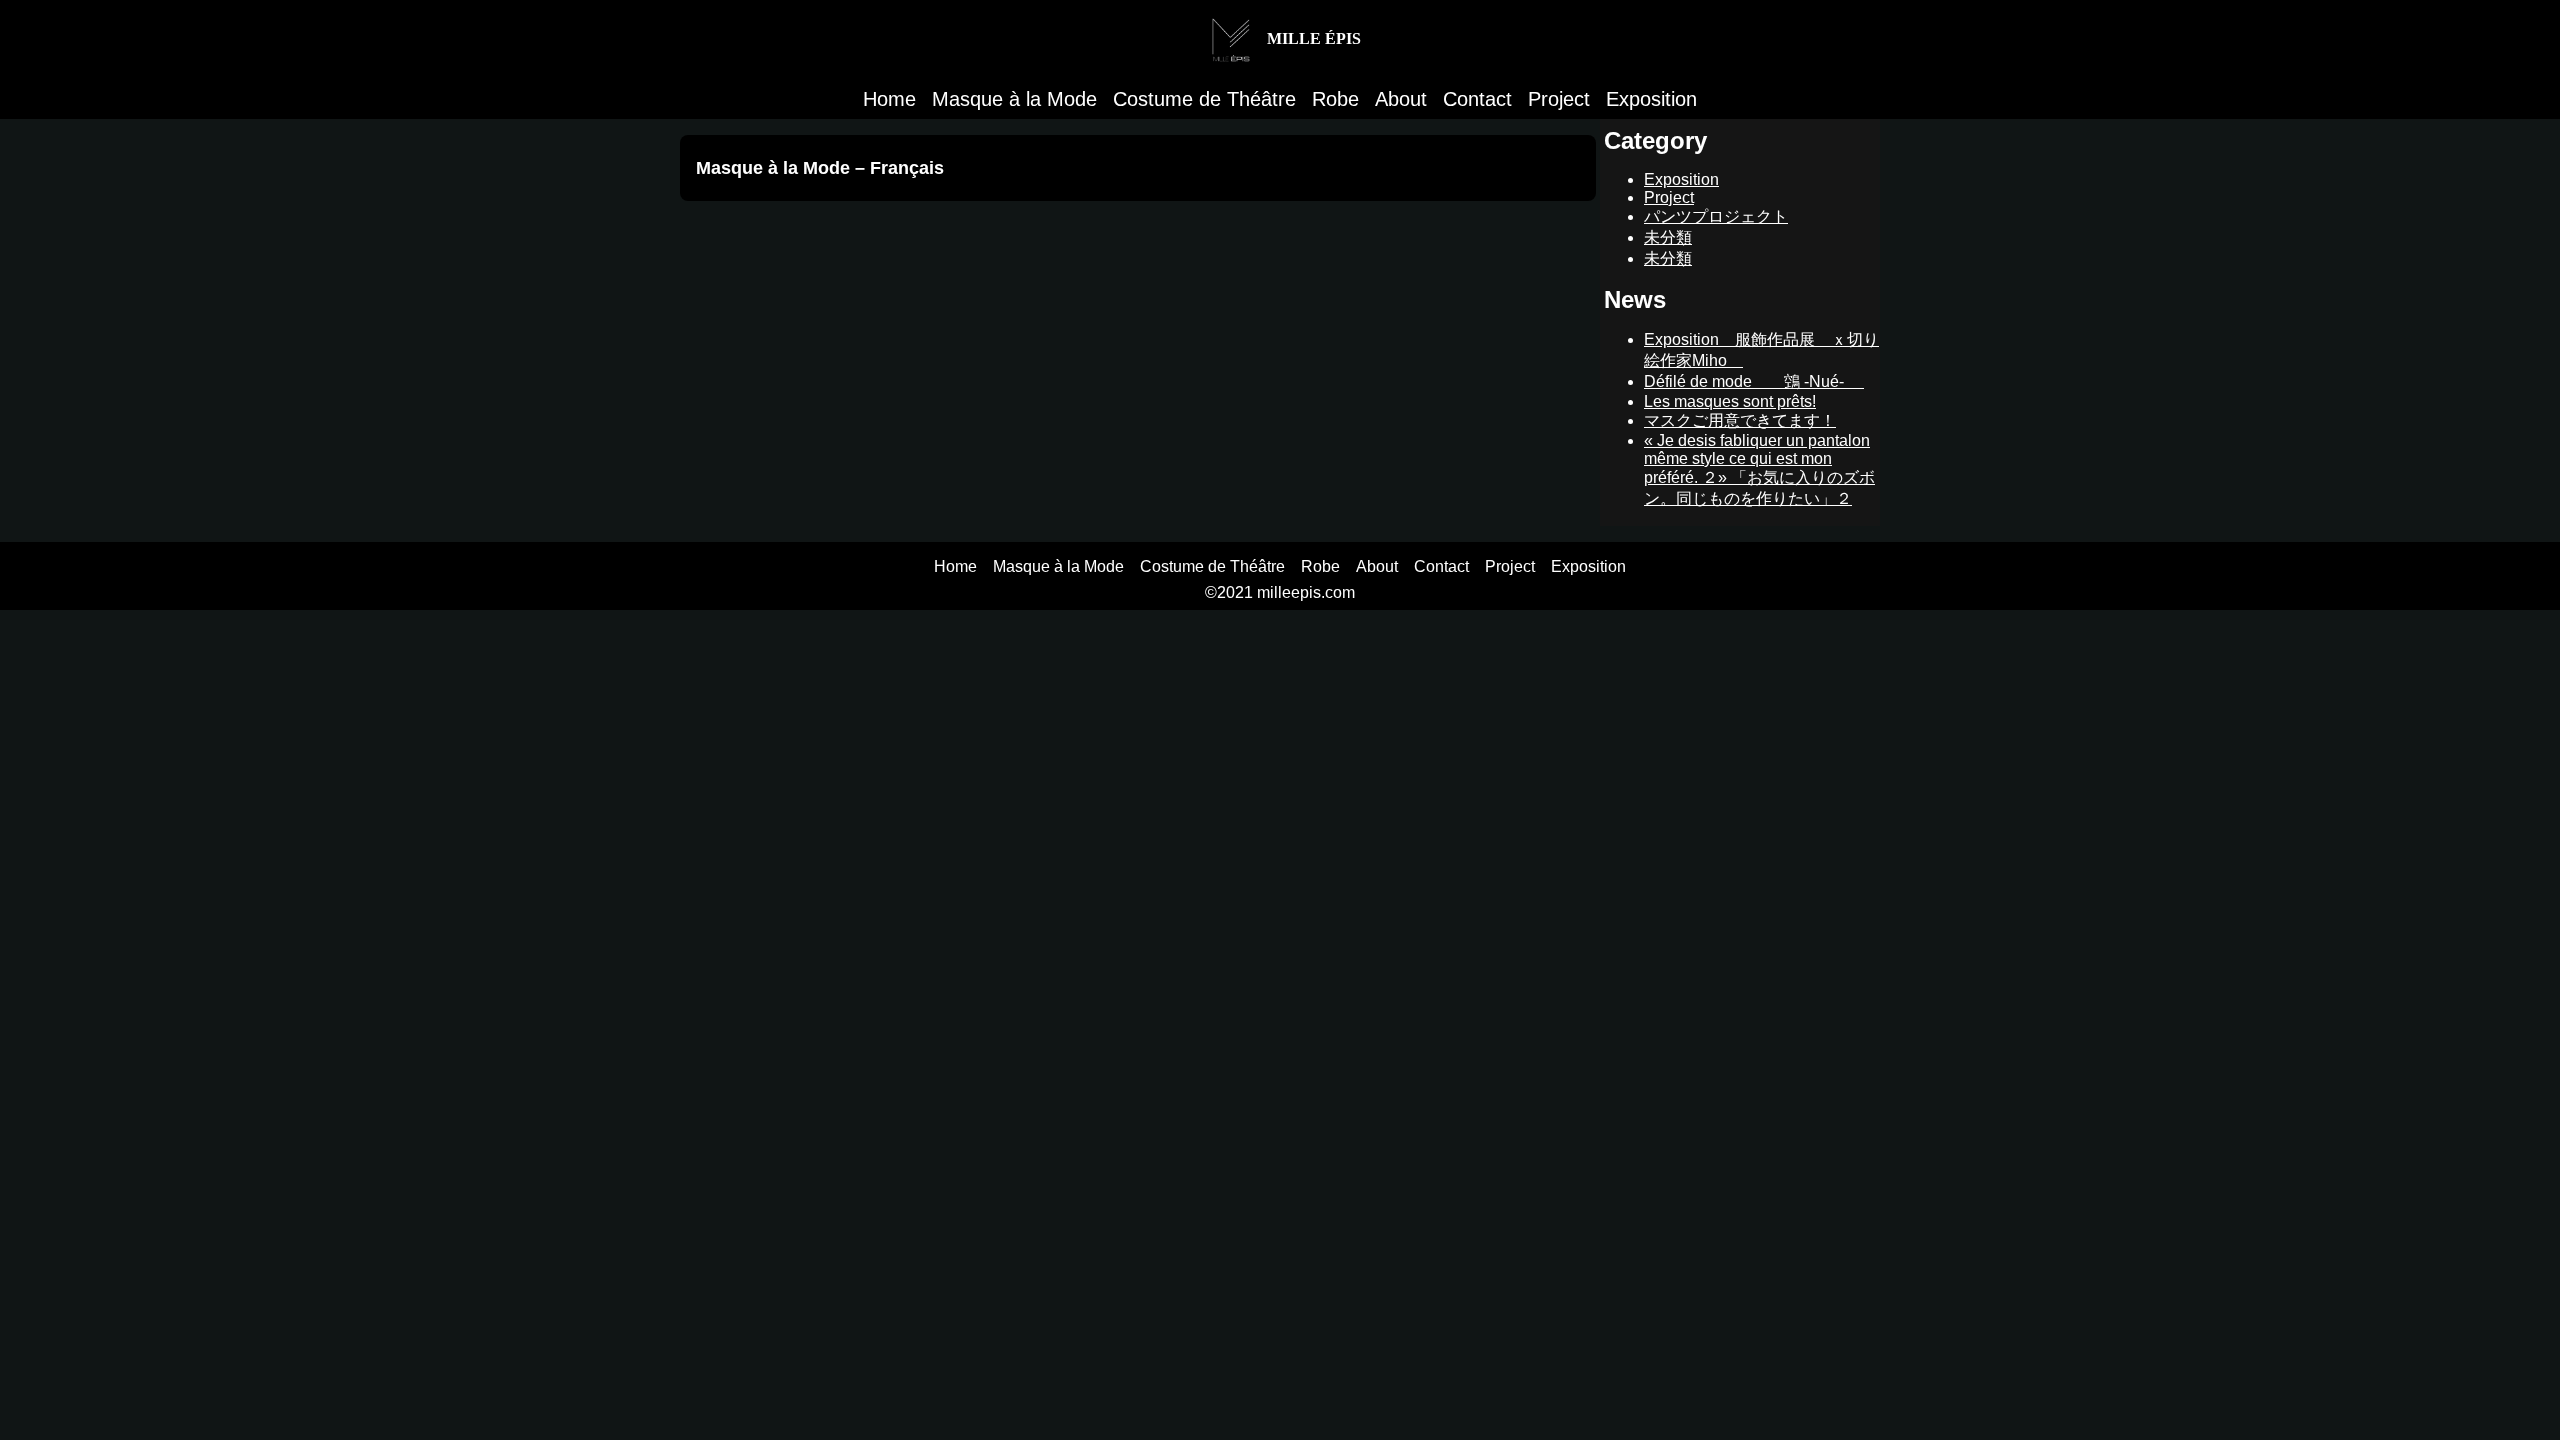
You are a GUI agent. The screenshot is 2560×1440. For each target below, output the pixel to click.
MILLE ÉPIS (1312, 38)
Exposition (1651, 99)
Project (1559, 99)
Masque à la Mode (1014, 99)
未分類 (1668, 237)
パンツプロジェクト (1716, 216)
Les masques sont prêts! (1730, 401)
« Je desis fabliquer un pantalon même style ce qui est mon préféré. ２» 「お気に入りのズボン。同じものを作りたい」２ (1759, 469)
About (1401, 99)
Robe (1335, 99)
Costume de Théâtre (1204, 99)
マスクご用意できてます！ (1740, 420)
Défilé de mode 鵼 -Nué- (1754, 381)
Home (889, 99)
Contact (1477, 99)
